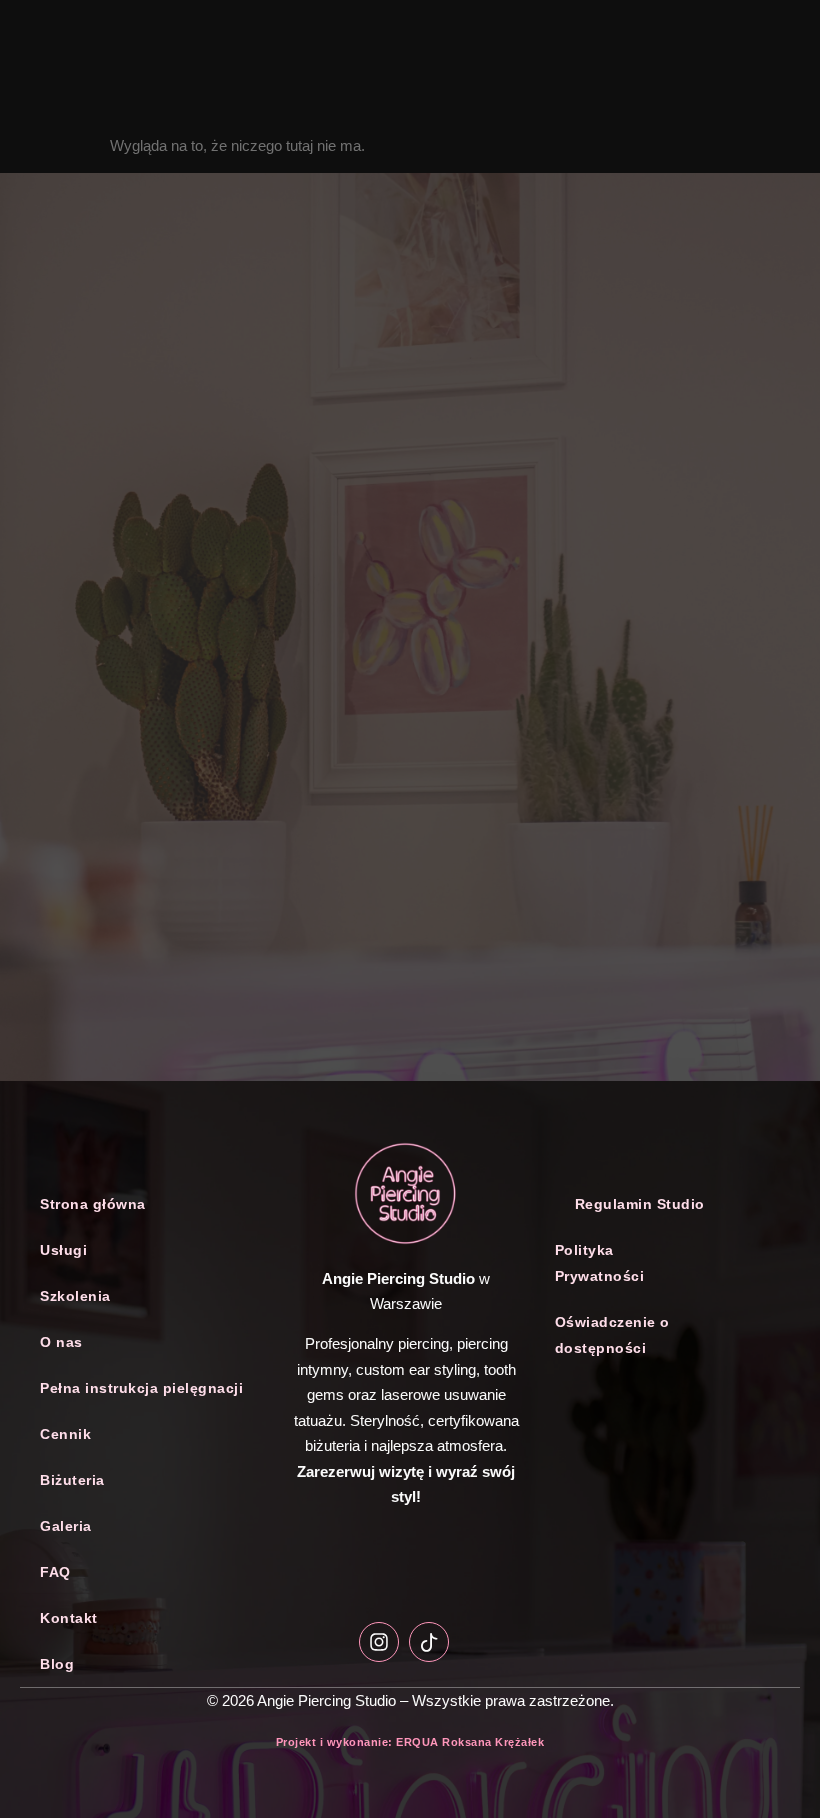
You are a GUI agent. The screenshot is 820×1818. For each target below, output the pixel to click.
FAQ (55, 1572)
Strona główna (93, 1204)
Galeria (66, 1526)
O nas (61, 1342)
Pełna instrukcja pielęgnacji (141, 1388)
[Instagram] (379, 1642)
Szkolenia (75, 1296)
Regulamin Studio (640, 1204)
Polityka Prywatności (600, 1263)
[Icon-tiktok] (429, 1642)
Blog (57, 1664)
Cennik (65, 1434)
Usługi (63, 1250)
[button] (148, 1250)
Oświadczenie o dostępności (612, 1335)
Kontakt (69, 1618)
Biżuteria (72, 1480)
